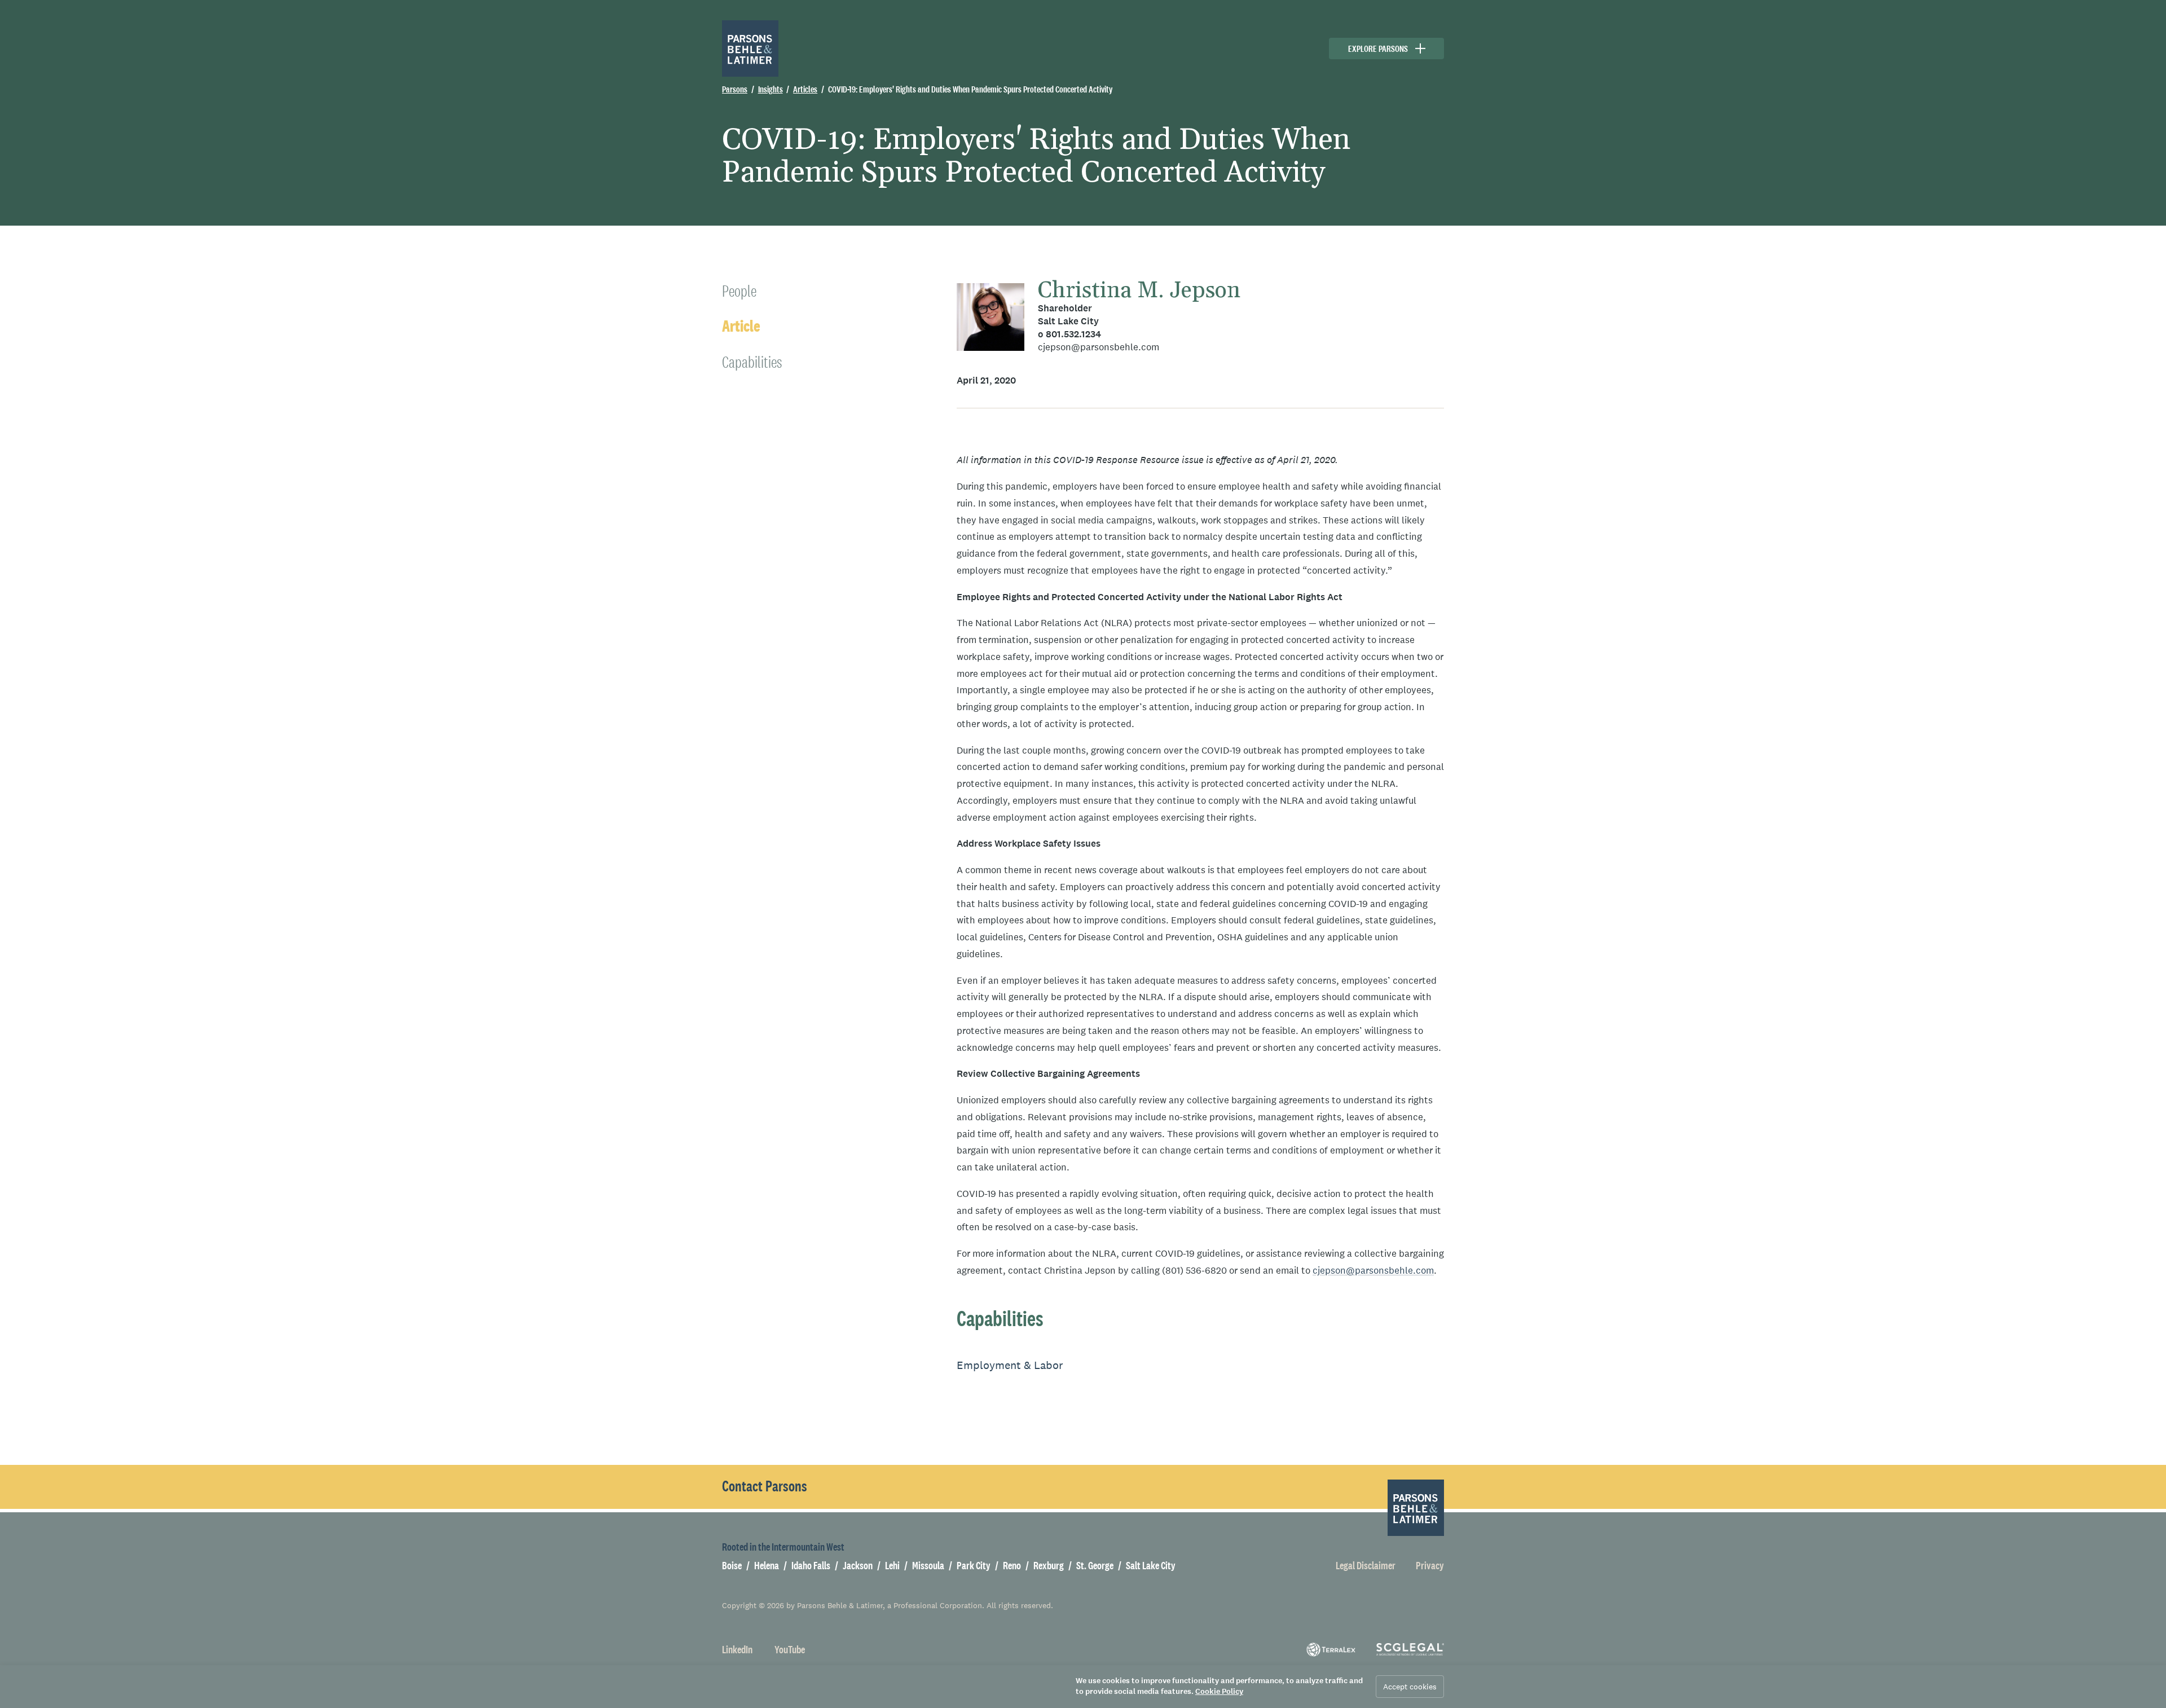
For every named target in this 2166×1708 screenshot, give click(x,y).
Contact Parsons (765, 1486)
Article (741, 326)
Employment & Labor (1010, 1365)
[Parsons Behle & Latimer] (750, 49)
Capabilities (752, 362)
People (739, 291)
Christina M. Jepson (1139, 291)
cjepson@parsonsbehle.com (1099, 347)
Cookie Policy (1219, 1691)
